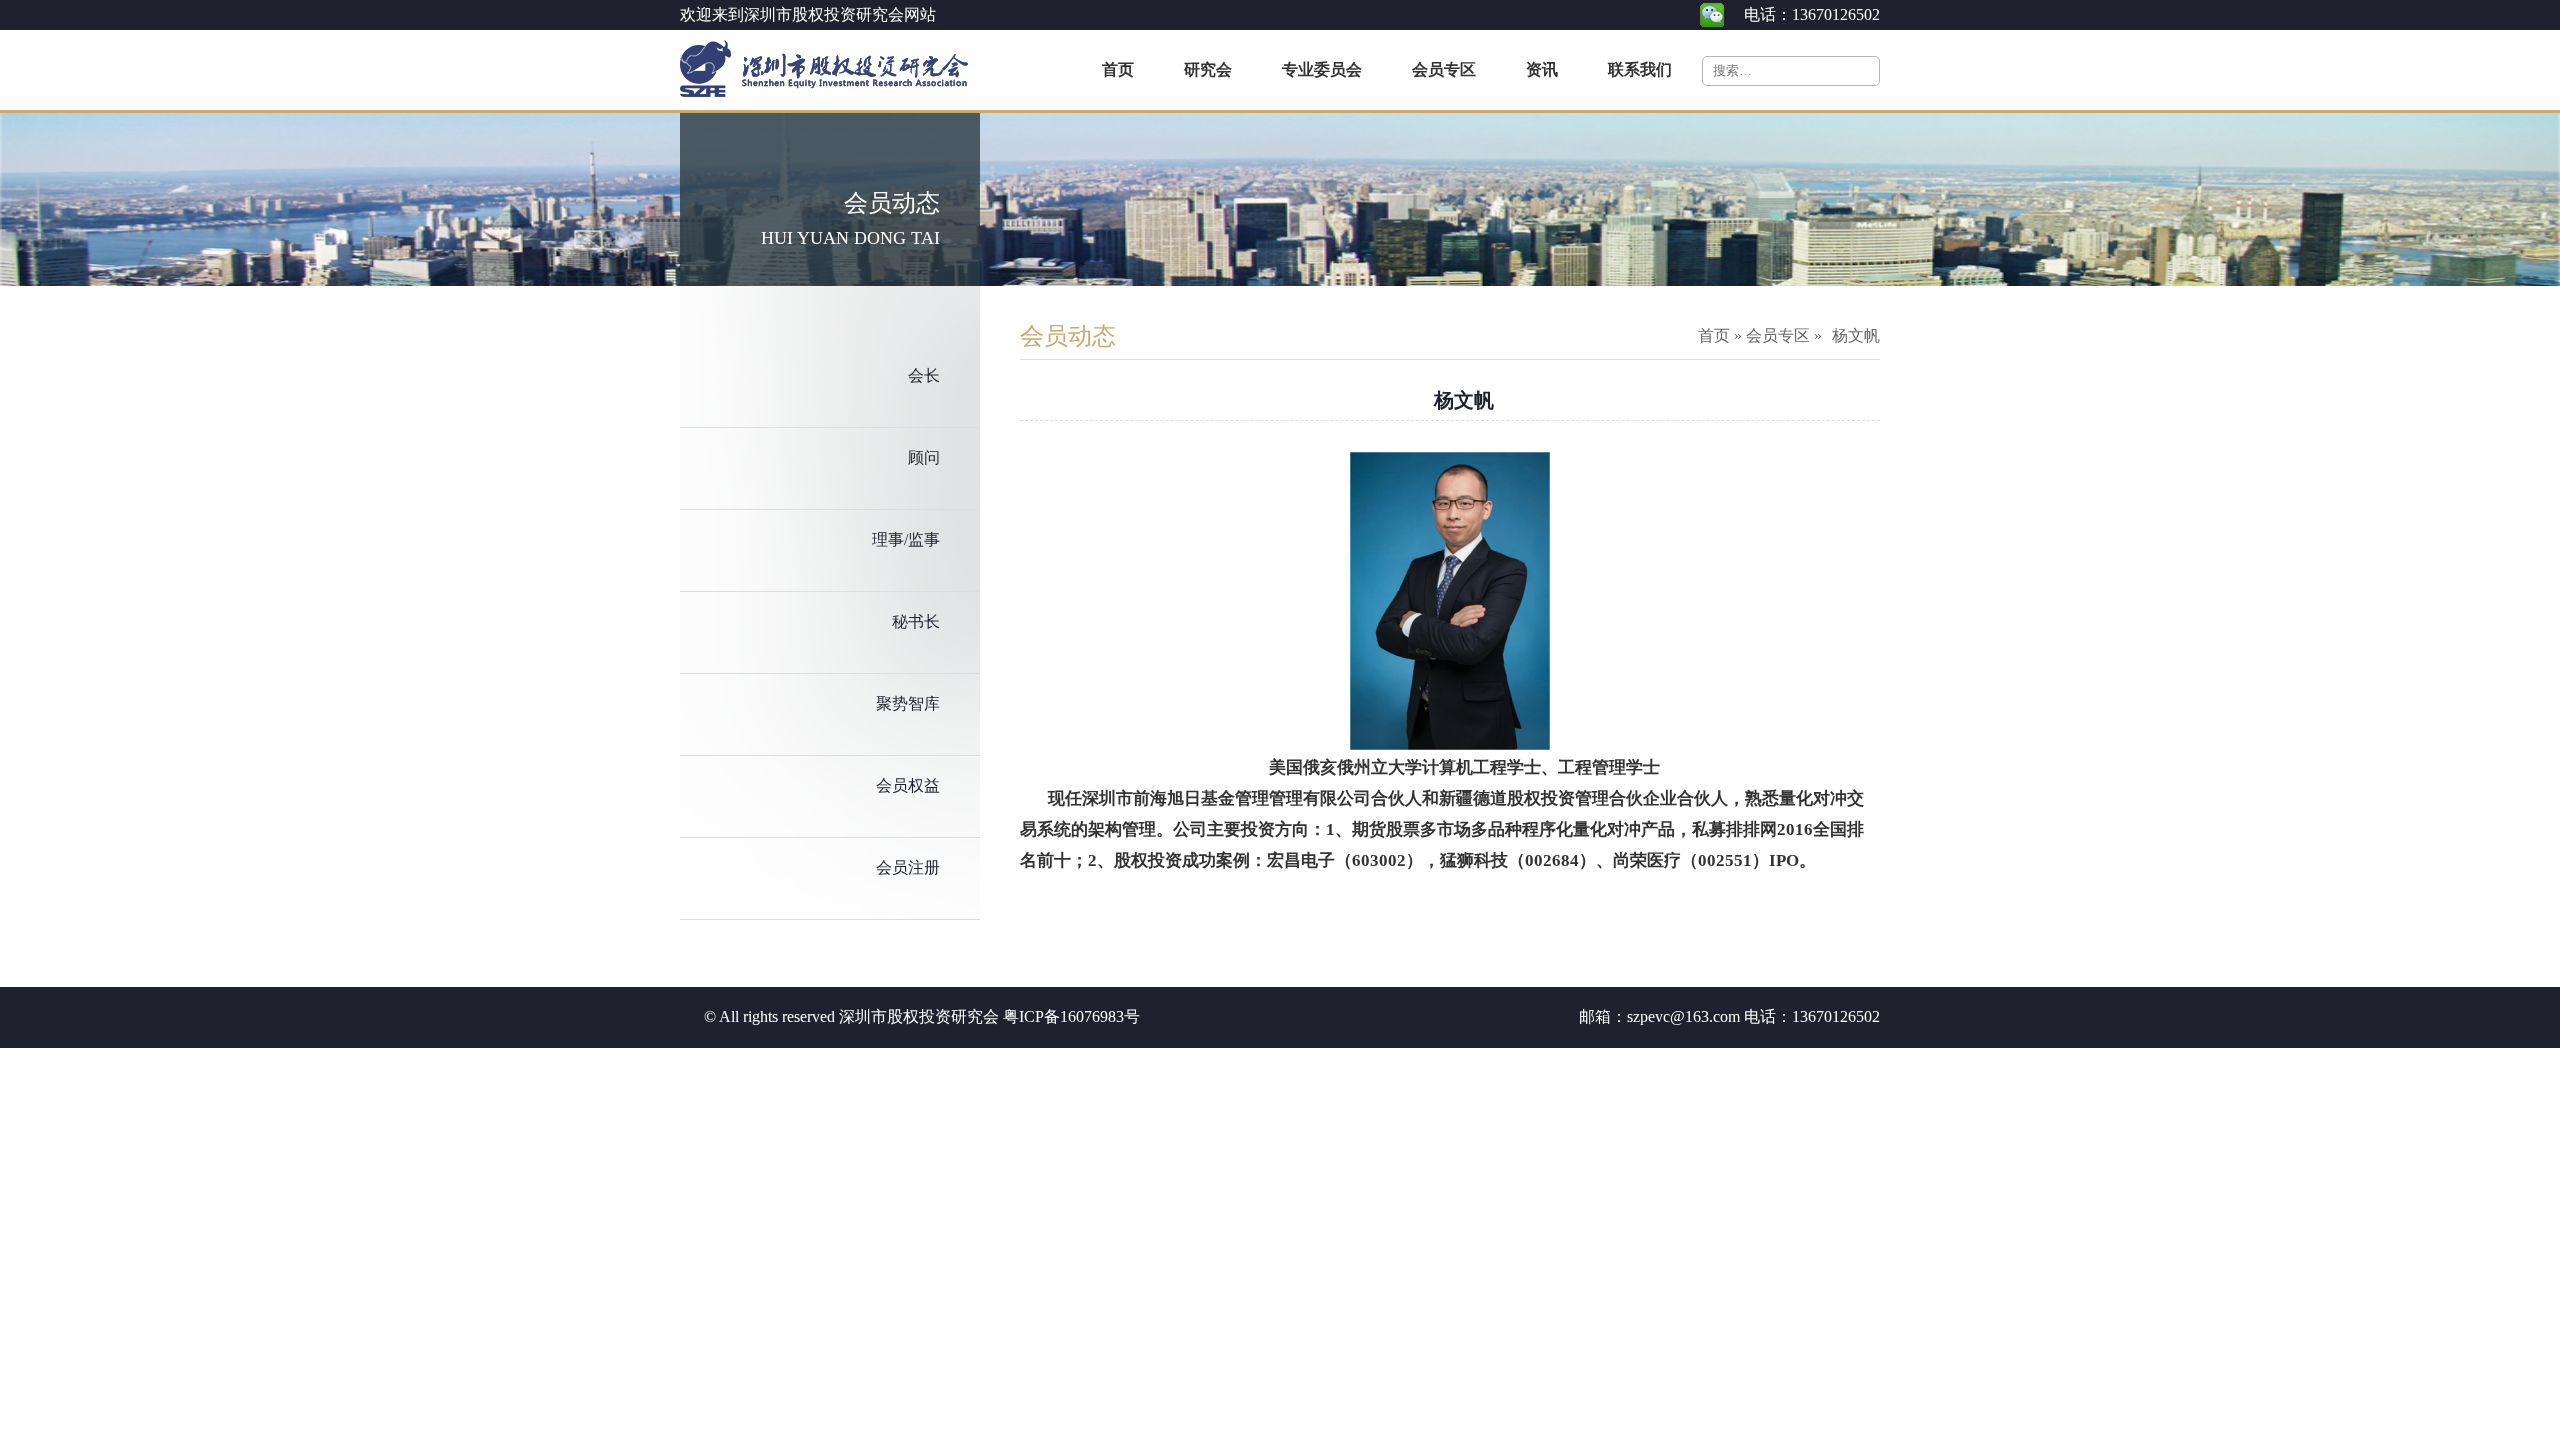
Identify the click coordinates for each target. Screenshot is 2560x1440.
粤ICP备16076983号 (1071, 1016)
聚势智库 (908, 703)
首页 (1118, 69)
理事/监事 (906, 539)
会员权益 (908, 785)
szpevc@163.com (1683, 1016)
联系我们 (1640, 69)
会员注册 (908, 867)
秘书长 (916, 621)
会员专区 (1778, 335)
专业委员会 (1322, 69)
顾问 (924, 457)
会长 (924, 375)
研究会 (1208, 69)
